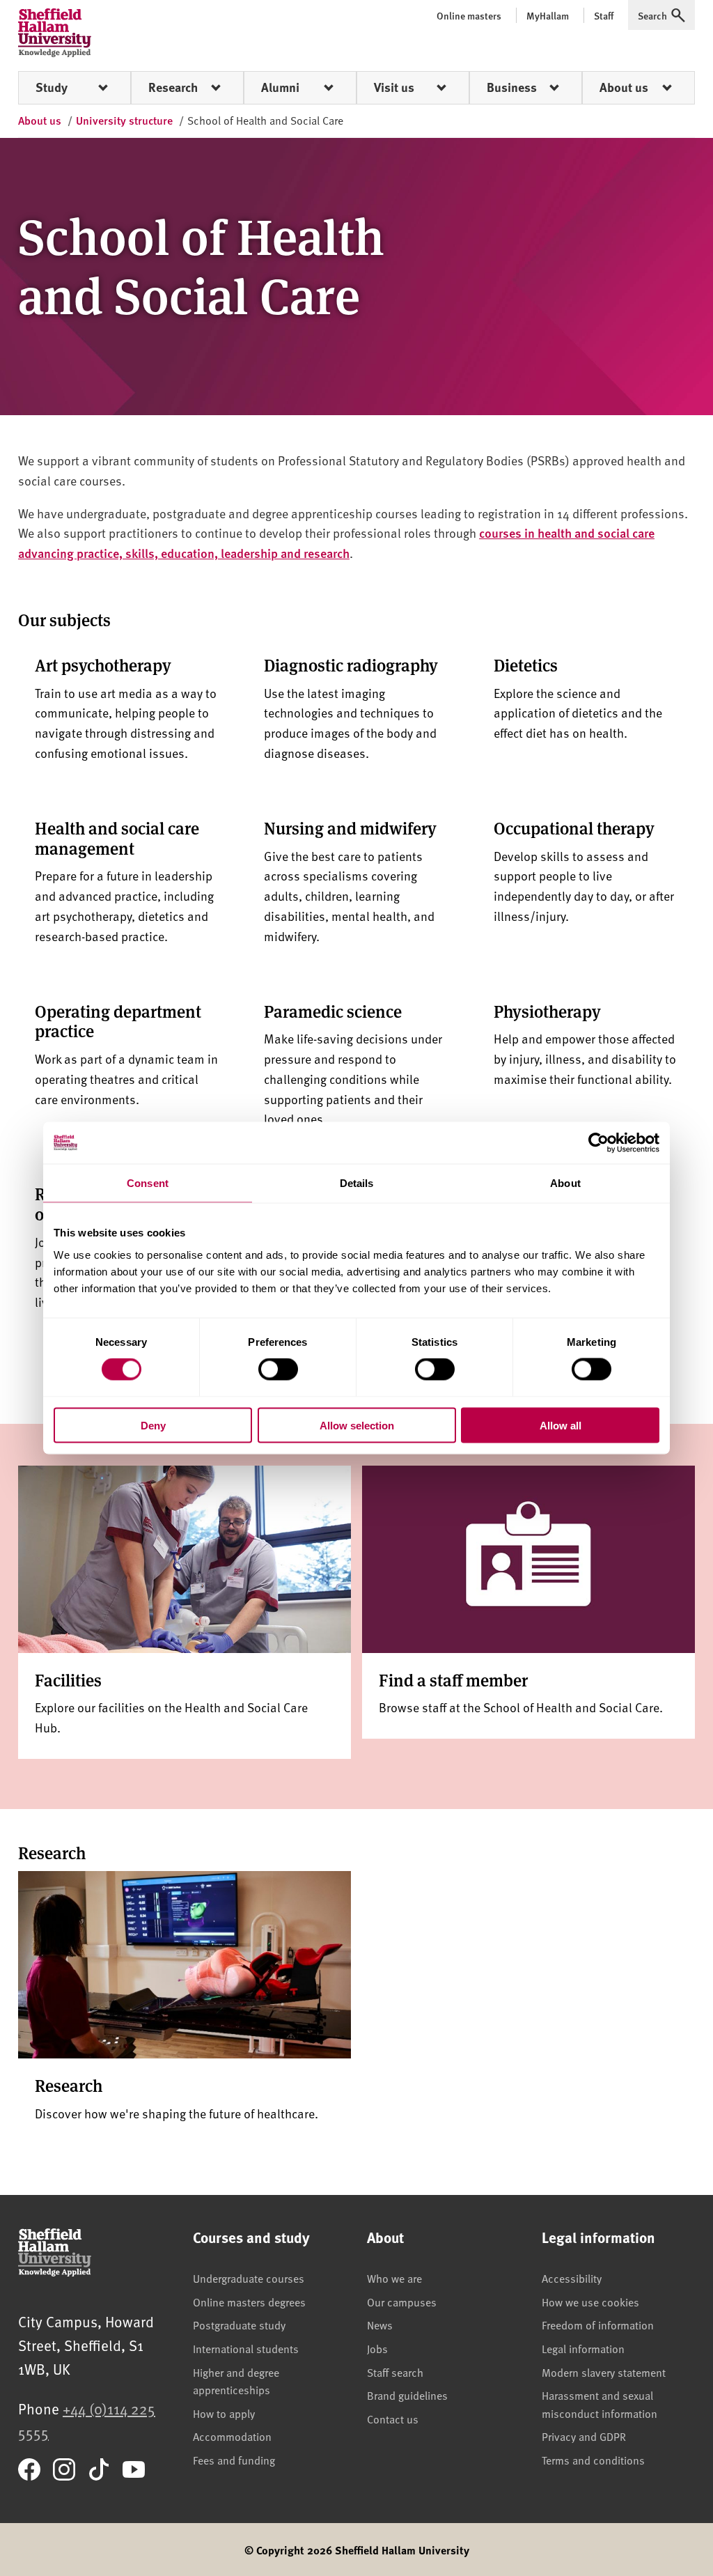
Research (173, 87)
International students (246, 2348)
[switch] (278, 1370)
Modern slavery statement (604, 2372)
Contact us (393, 2419)
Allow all (561, 1425)
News (380, 2325)
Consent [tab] (148, 1183)
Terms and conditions (593, 2460)
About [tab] (565, 1183)
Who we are (394, 2278)
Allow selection (357, 1425)
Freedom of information (598, 2325)
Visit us (394, 87)
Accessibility (572, 2278)
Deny (153, 1425)
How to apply (224, 2413)
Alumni (280, 87)
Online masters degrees (249, 2302)
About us (624, 87)
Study (52, 87)
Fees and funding (234, 2460)
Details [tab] (357, 1183)
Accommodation (232, 2436)
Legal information (583, 2348)
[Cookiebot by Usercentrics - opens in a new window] (598, 1143)
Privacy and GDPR (584, 2436)
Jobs (377, 2348)
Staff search (395, 2372)
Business (512, 87)
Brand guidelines (407, 2395)
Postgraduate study (239, 2325)
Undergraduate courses (249, 2278)
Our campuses (402, 2302)
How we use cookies (590, 2302)
